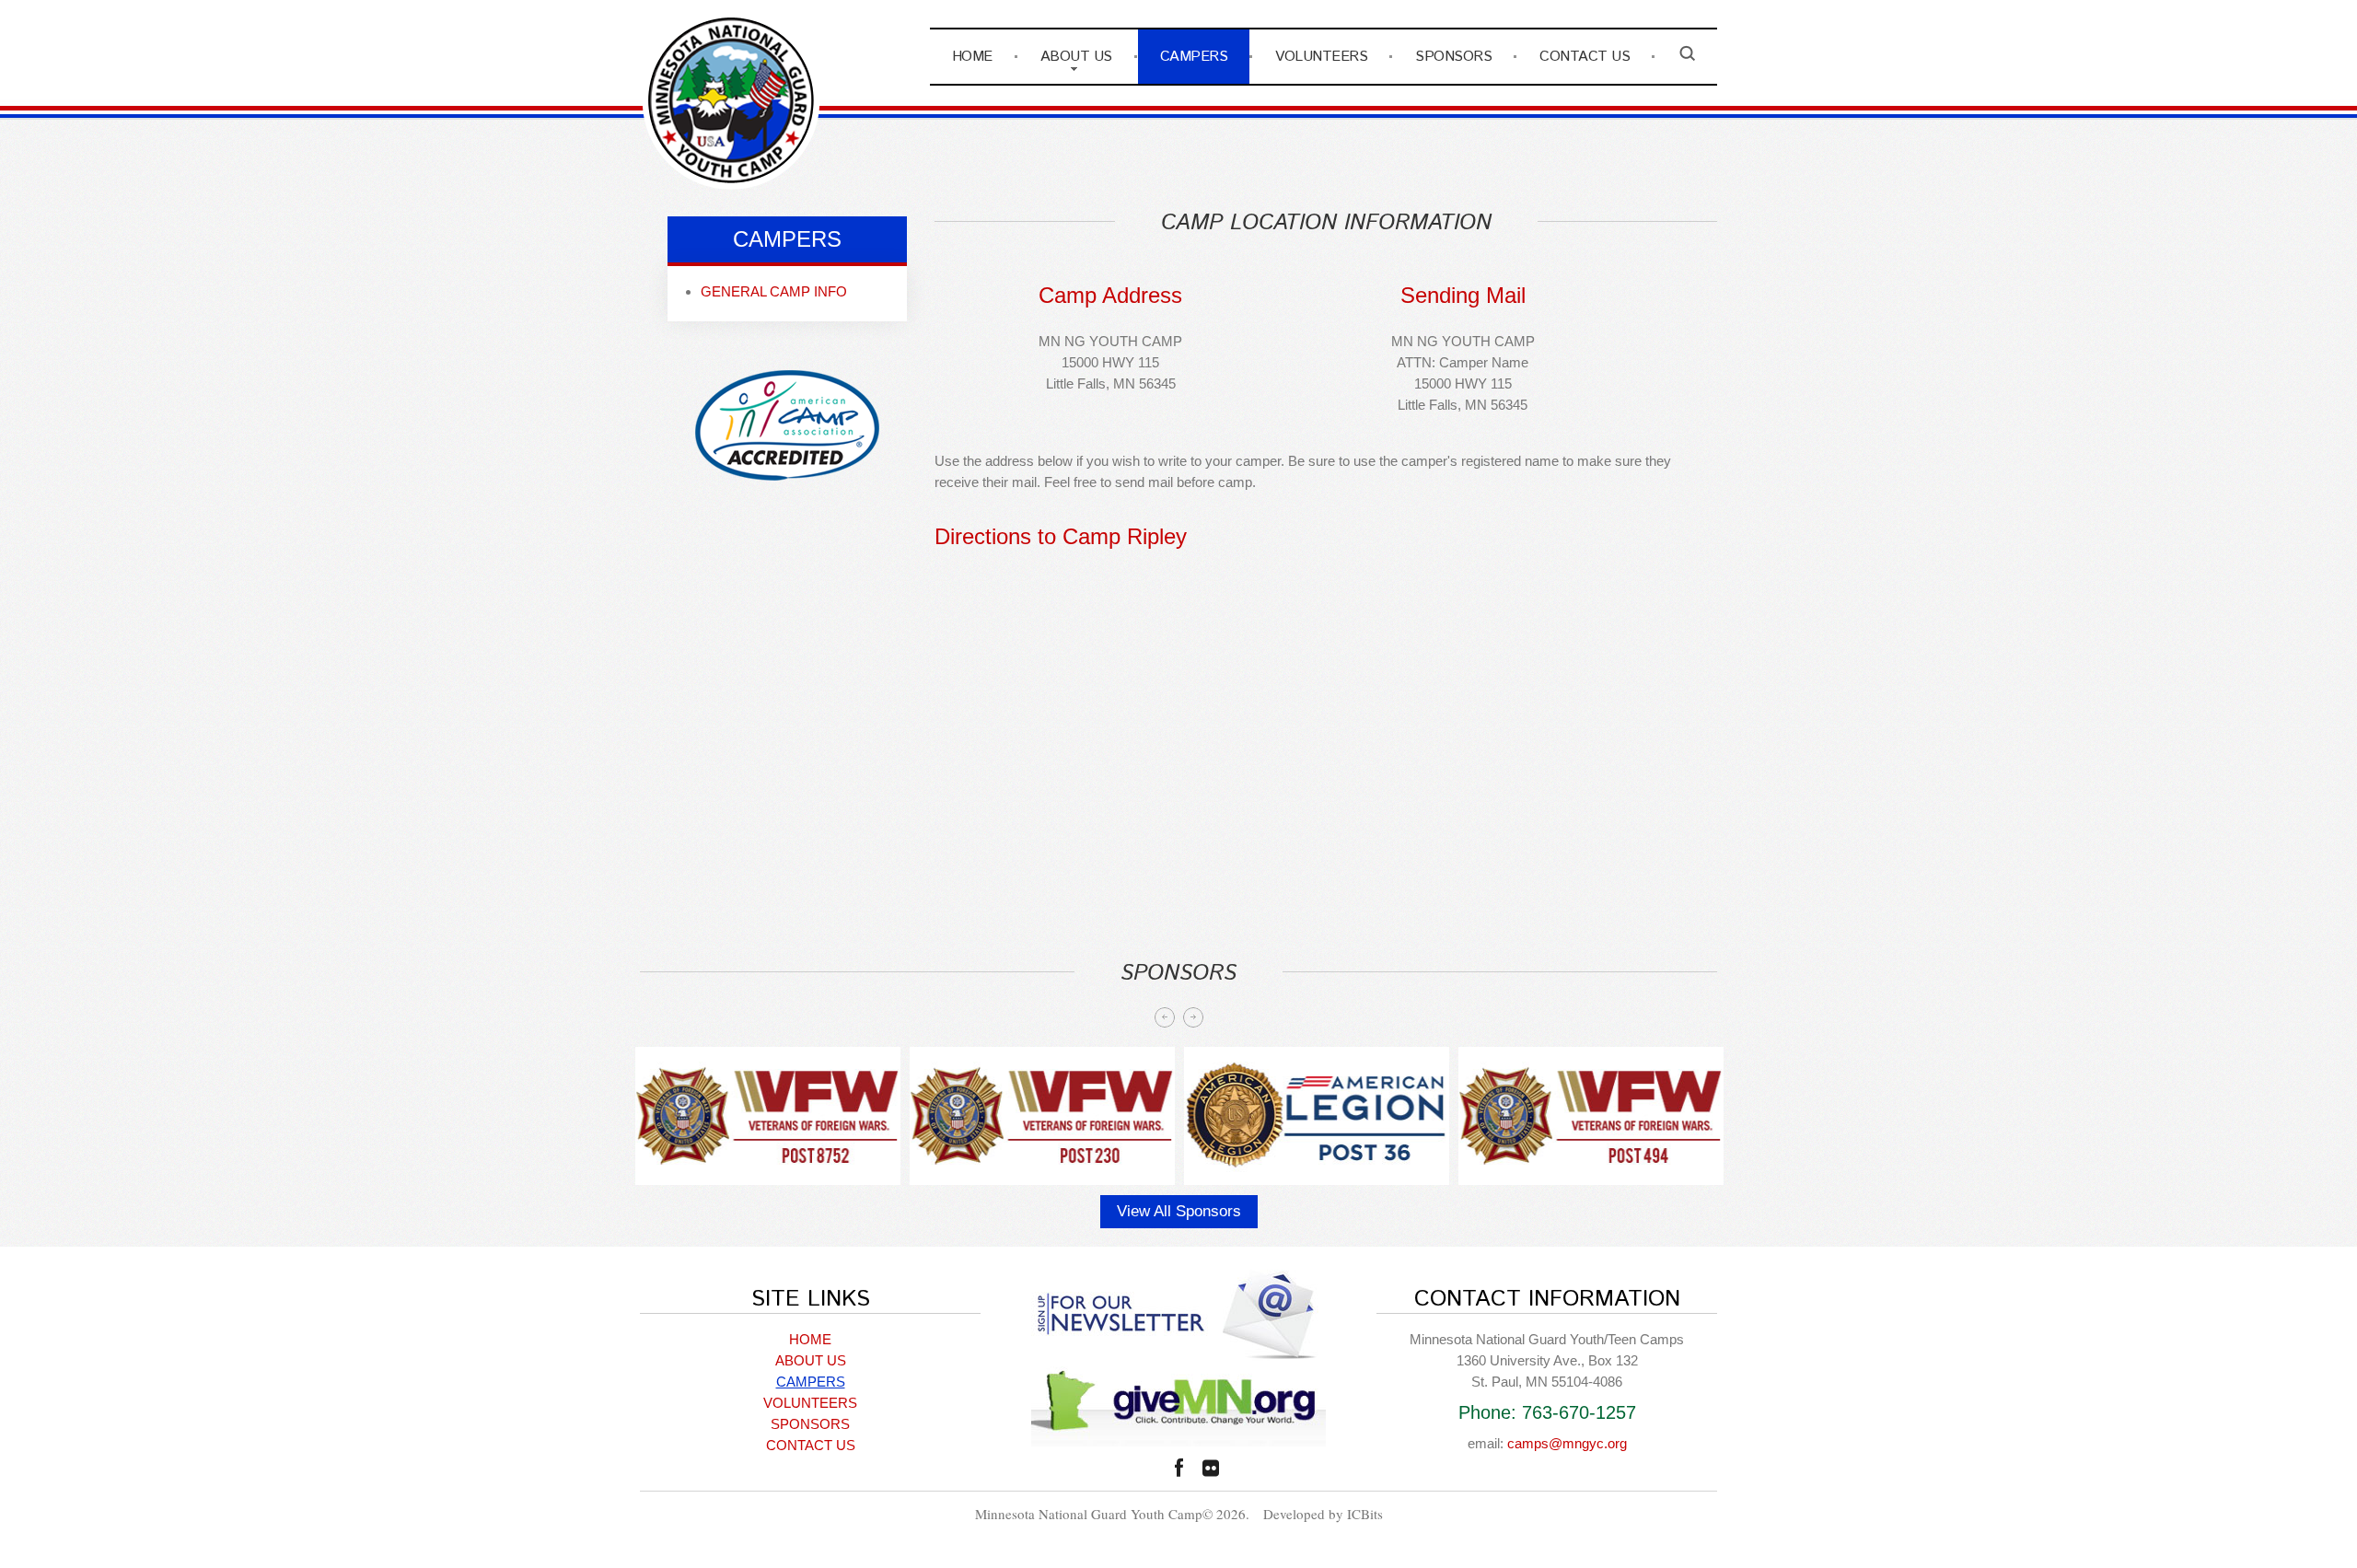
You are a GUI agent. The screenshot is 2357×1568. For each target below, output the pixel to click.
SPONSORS (1453, 57)
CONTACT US (1585, 57)
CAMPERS (1194, 57)
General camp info (774, 291)
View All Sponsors (1179, 1211)
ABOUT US (1076, 57)
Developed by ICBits (1323, 1514)
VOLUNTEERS (1321, 57)
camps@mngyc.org (1567, 1443)
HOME (972, 57)
